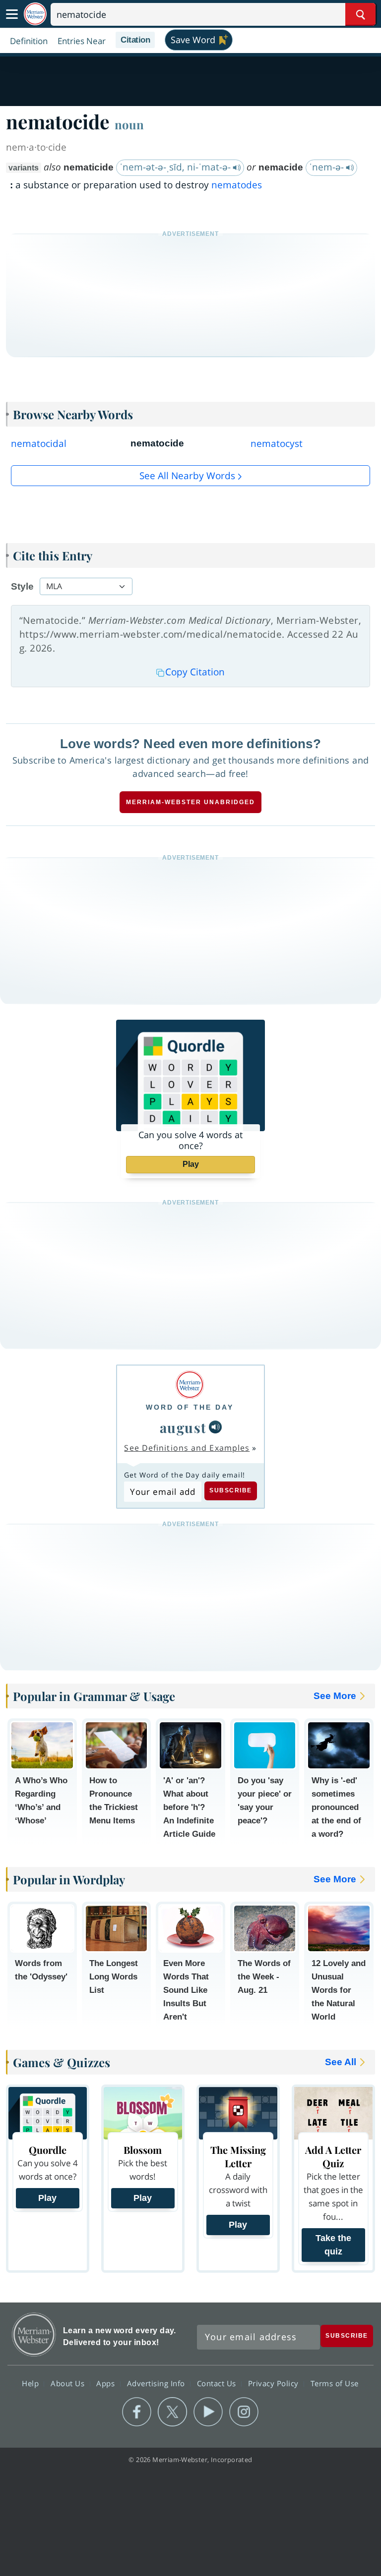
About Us (69, 2383)
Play (191, 1164)
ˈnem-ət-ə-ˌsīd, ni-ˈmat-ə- (176, 167)
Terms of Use (335, 2383)
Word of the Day (190, 1407)
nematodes (237, 185)
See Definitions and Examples (187, 1448)
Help (32, 2383)
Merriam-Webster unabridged (190, 802)
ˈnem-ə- (328, 167)
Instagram (244, 2412)
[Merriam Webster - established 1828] (35, 14)
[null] (215, 1427)
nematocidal (39, 443)
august (183, 1427)
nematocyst (277, 443)
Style (22, 586)
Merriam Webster (34, 2334)
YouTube (208, 2412)
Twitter (172, 2412)
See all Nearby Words (187, 476)
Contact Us (218, 2383)
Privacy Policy (275, 2383)
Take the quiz (333, 2245)
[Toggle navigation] (12, 14)
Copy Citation (195, 672)
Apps (107, 2383)
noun (129, 124)
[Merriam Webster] (190, 1385)
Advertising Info (157, 2383)
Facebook (137, 2412)
